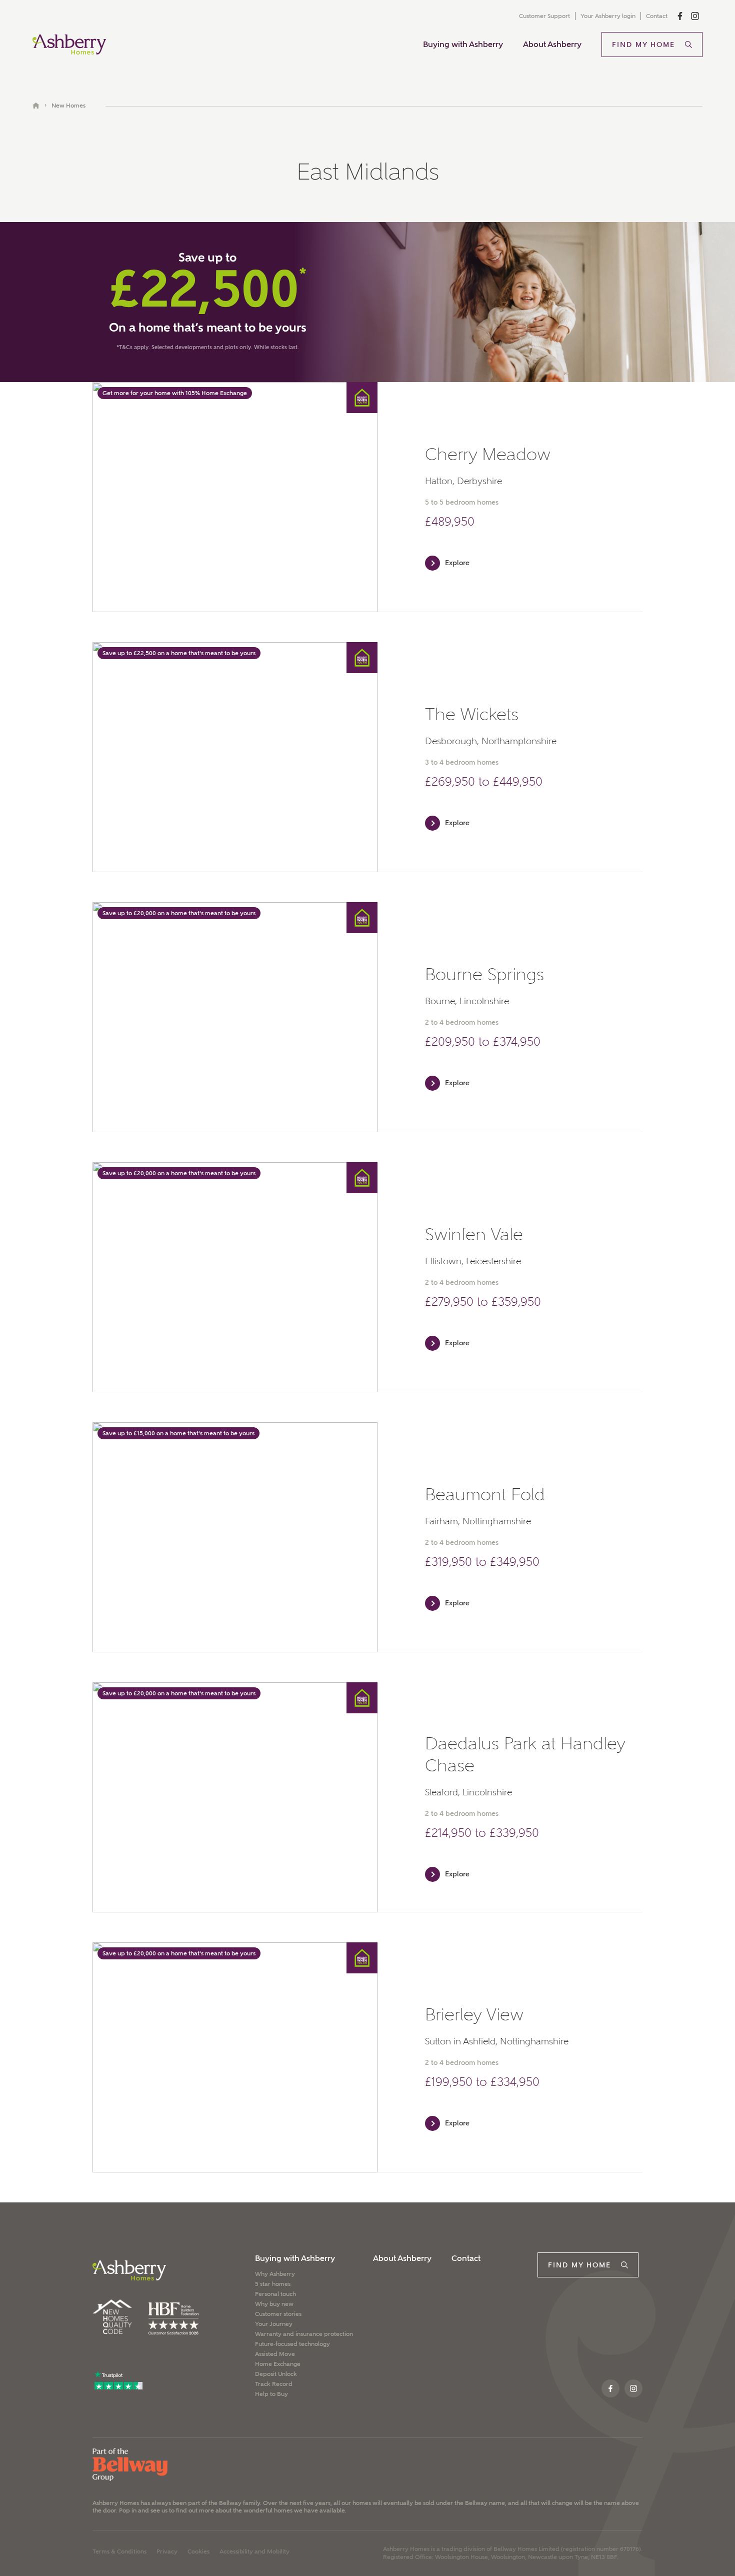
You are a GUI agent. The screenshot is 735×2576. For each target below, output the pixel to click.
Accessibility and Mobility (254, 2551)
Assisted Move (275, 2354)
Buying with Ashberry (463, 44)
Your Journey (274, 2324)
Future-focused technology (292, 2344)
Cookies (198, 2551)
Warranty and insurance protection (304, 2334)
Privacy (167, 2551)
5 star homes (273, 2284)
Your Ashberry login (608, 16)
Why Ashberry (275, 2274)
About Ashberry (552, 44)
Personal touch (275, 2294)
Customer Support (544, 16)
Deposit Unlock (276, 2374)
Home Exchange (278, 2364)
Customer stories (278, 2314)
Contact (657, 16)
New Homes (68, 106)
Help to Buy (271, 2394)
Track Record (274, 2384)
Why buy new (274, 2304)
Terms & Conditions (119, 2551)
